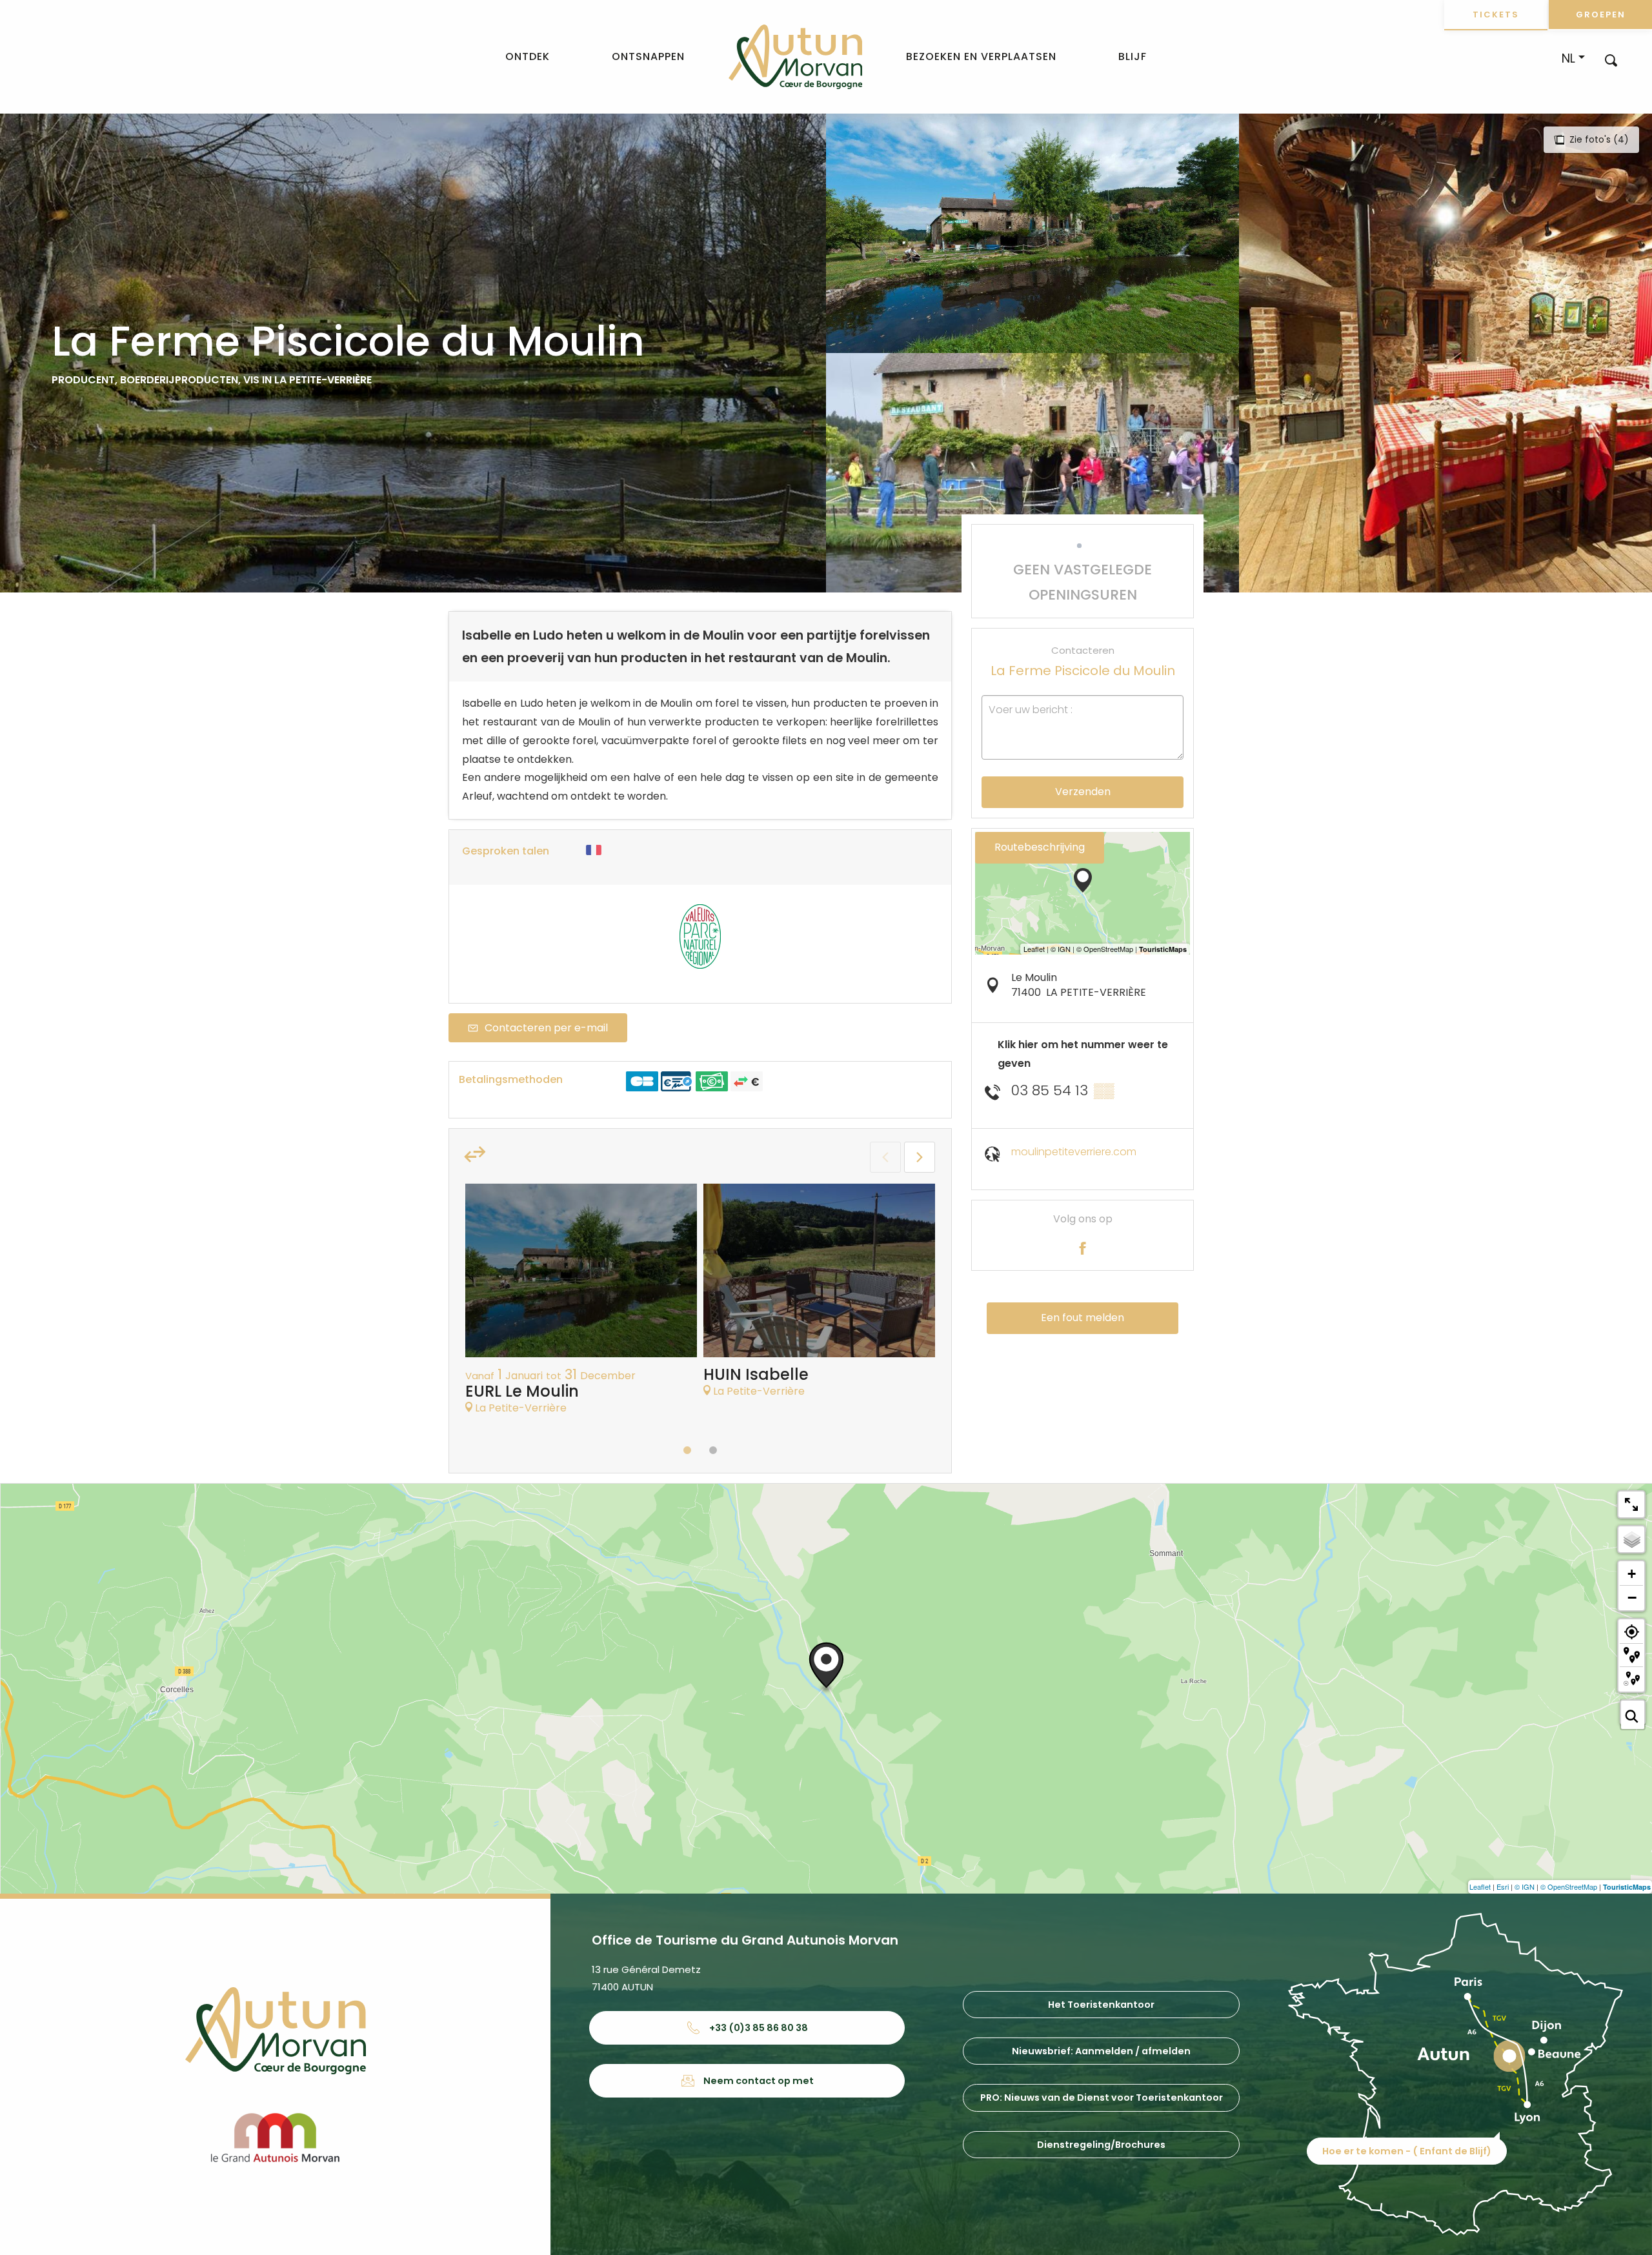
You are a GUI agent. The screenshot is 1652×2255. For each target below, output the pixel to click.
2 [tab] (713, 1450)
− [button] (1632, 1597)
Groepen (1601, 15)
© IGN (1525, 1886)
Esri (1503, 1886)
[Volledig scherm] (1631, 1504)
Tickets (1496, 15)
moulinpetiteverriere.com (1074, 1152)
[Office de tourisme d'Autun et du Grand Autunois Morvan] (795, 57)
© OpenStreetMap (1569, 1886)
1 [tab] (687, 1450)
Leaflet (1480, 1886)
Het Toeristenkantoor (1101, 2005)
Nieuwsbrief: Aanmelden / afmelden (1101, 2051)
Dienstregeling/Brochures (1101, 2145)
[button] (1611, 60)
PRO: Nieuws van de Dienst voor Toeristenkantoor (1102, 2098)
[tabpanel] (581, 1306)
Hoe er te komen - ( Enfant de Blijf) (1407, 2151)
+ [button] (1632, 1574)
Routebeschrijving (1040, 847)
